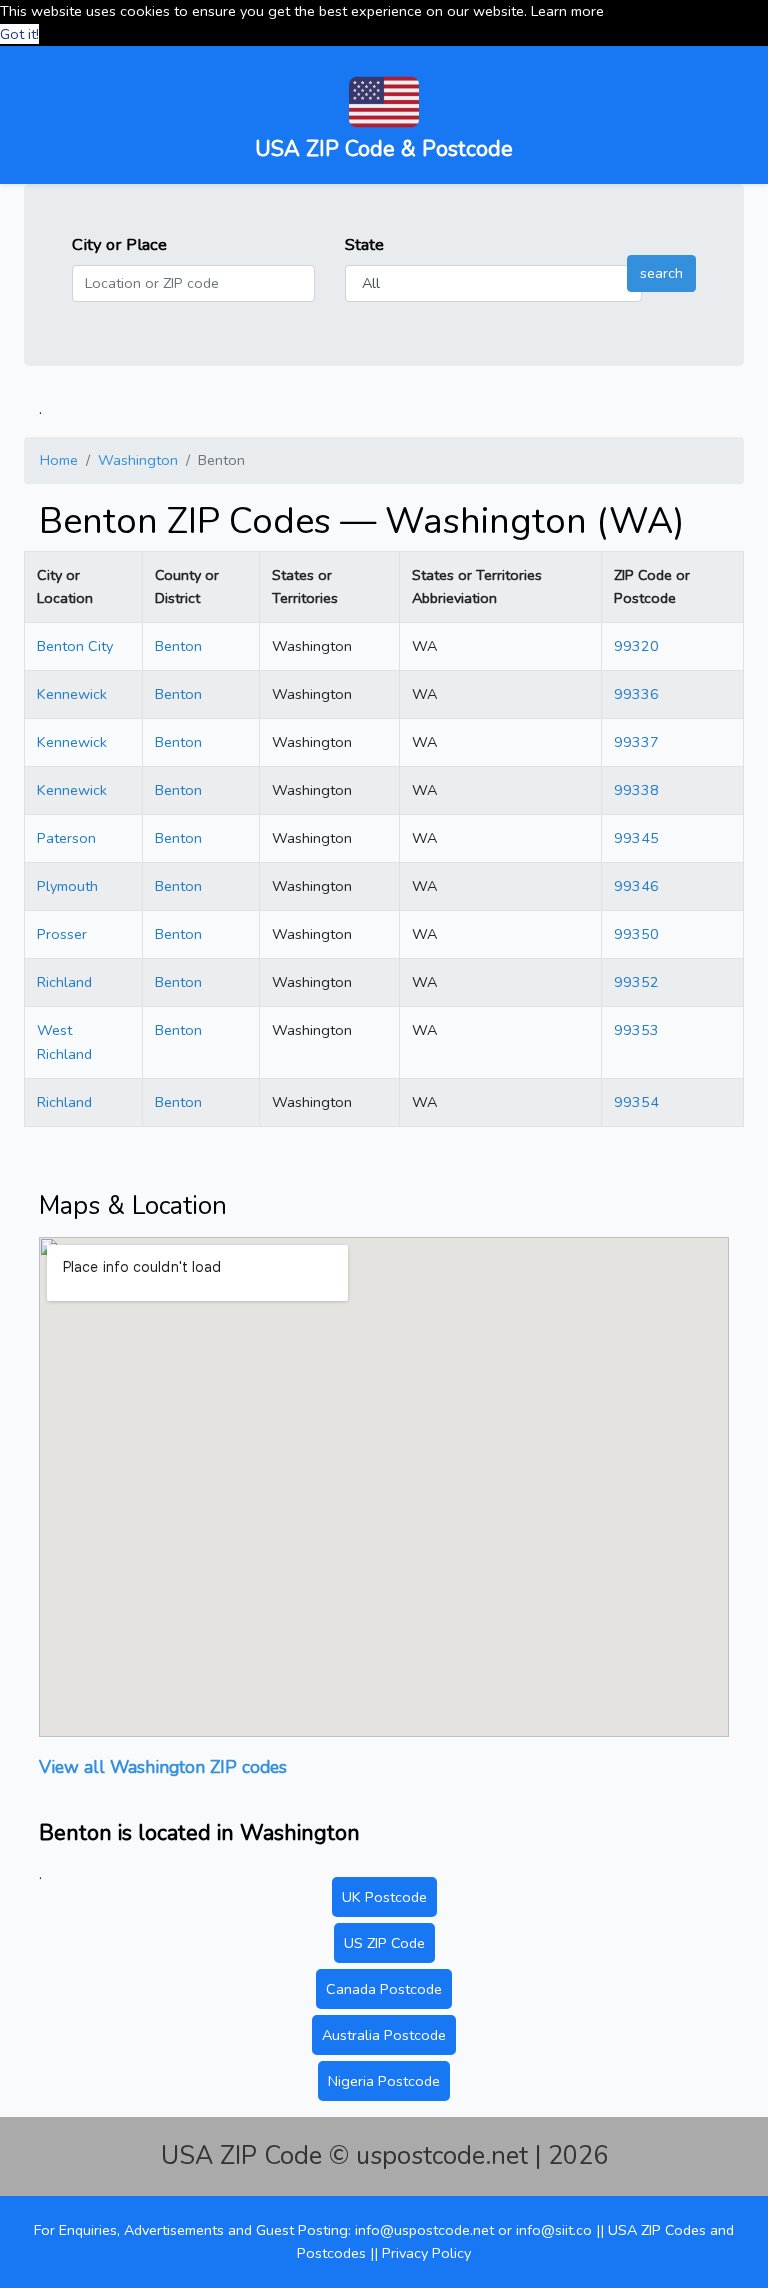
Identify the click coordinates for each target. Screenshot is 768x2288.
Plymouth (67, 886)
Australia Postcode (384, 2035)
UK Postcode (384, 1897)
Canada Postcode (384, 1989)
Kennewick (72, 694)
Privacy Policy (426, 2253)
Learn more (567, 11)
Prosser (62, 934)
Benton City (75, 646)
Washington (138, 460)
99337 (636, 742)
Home (59, 460)
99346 (636, 886)
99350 (636, 934)
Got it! (19, 34)
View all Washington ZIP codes (163, 1767)
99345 (636, 838)
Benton (178, 646)
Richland (64, 982)
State (364, 244)
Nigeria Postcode (384, 2081)
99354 (636, 1102)
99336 (636, 694)
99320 (636, 646)
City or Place (119, 244)
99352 (636, 982)
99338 (636, 790)
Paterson (66, 838)
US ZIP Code (384, 1943)
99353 (636, 1030)
